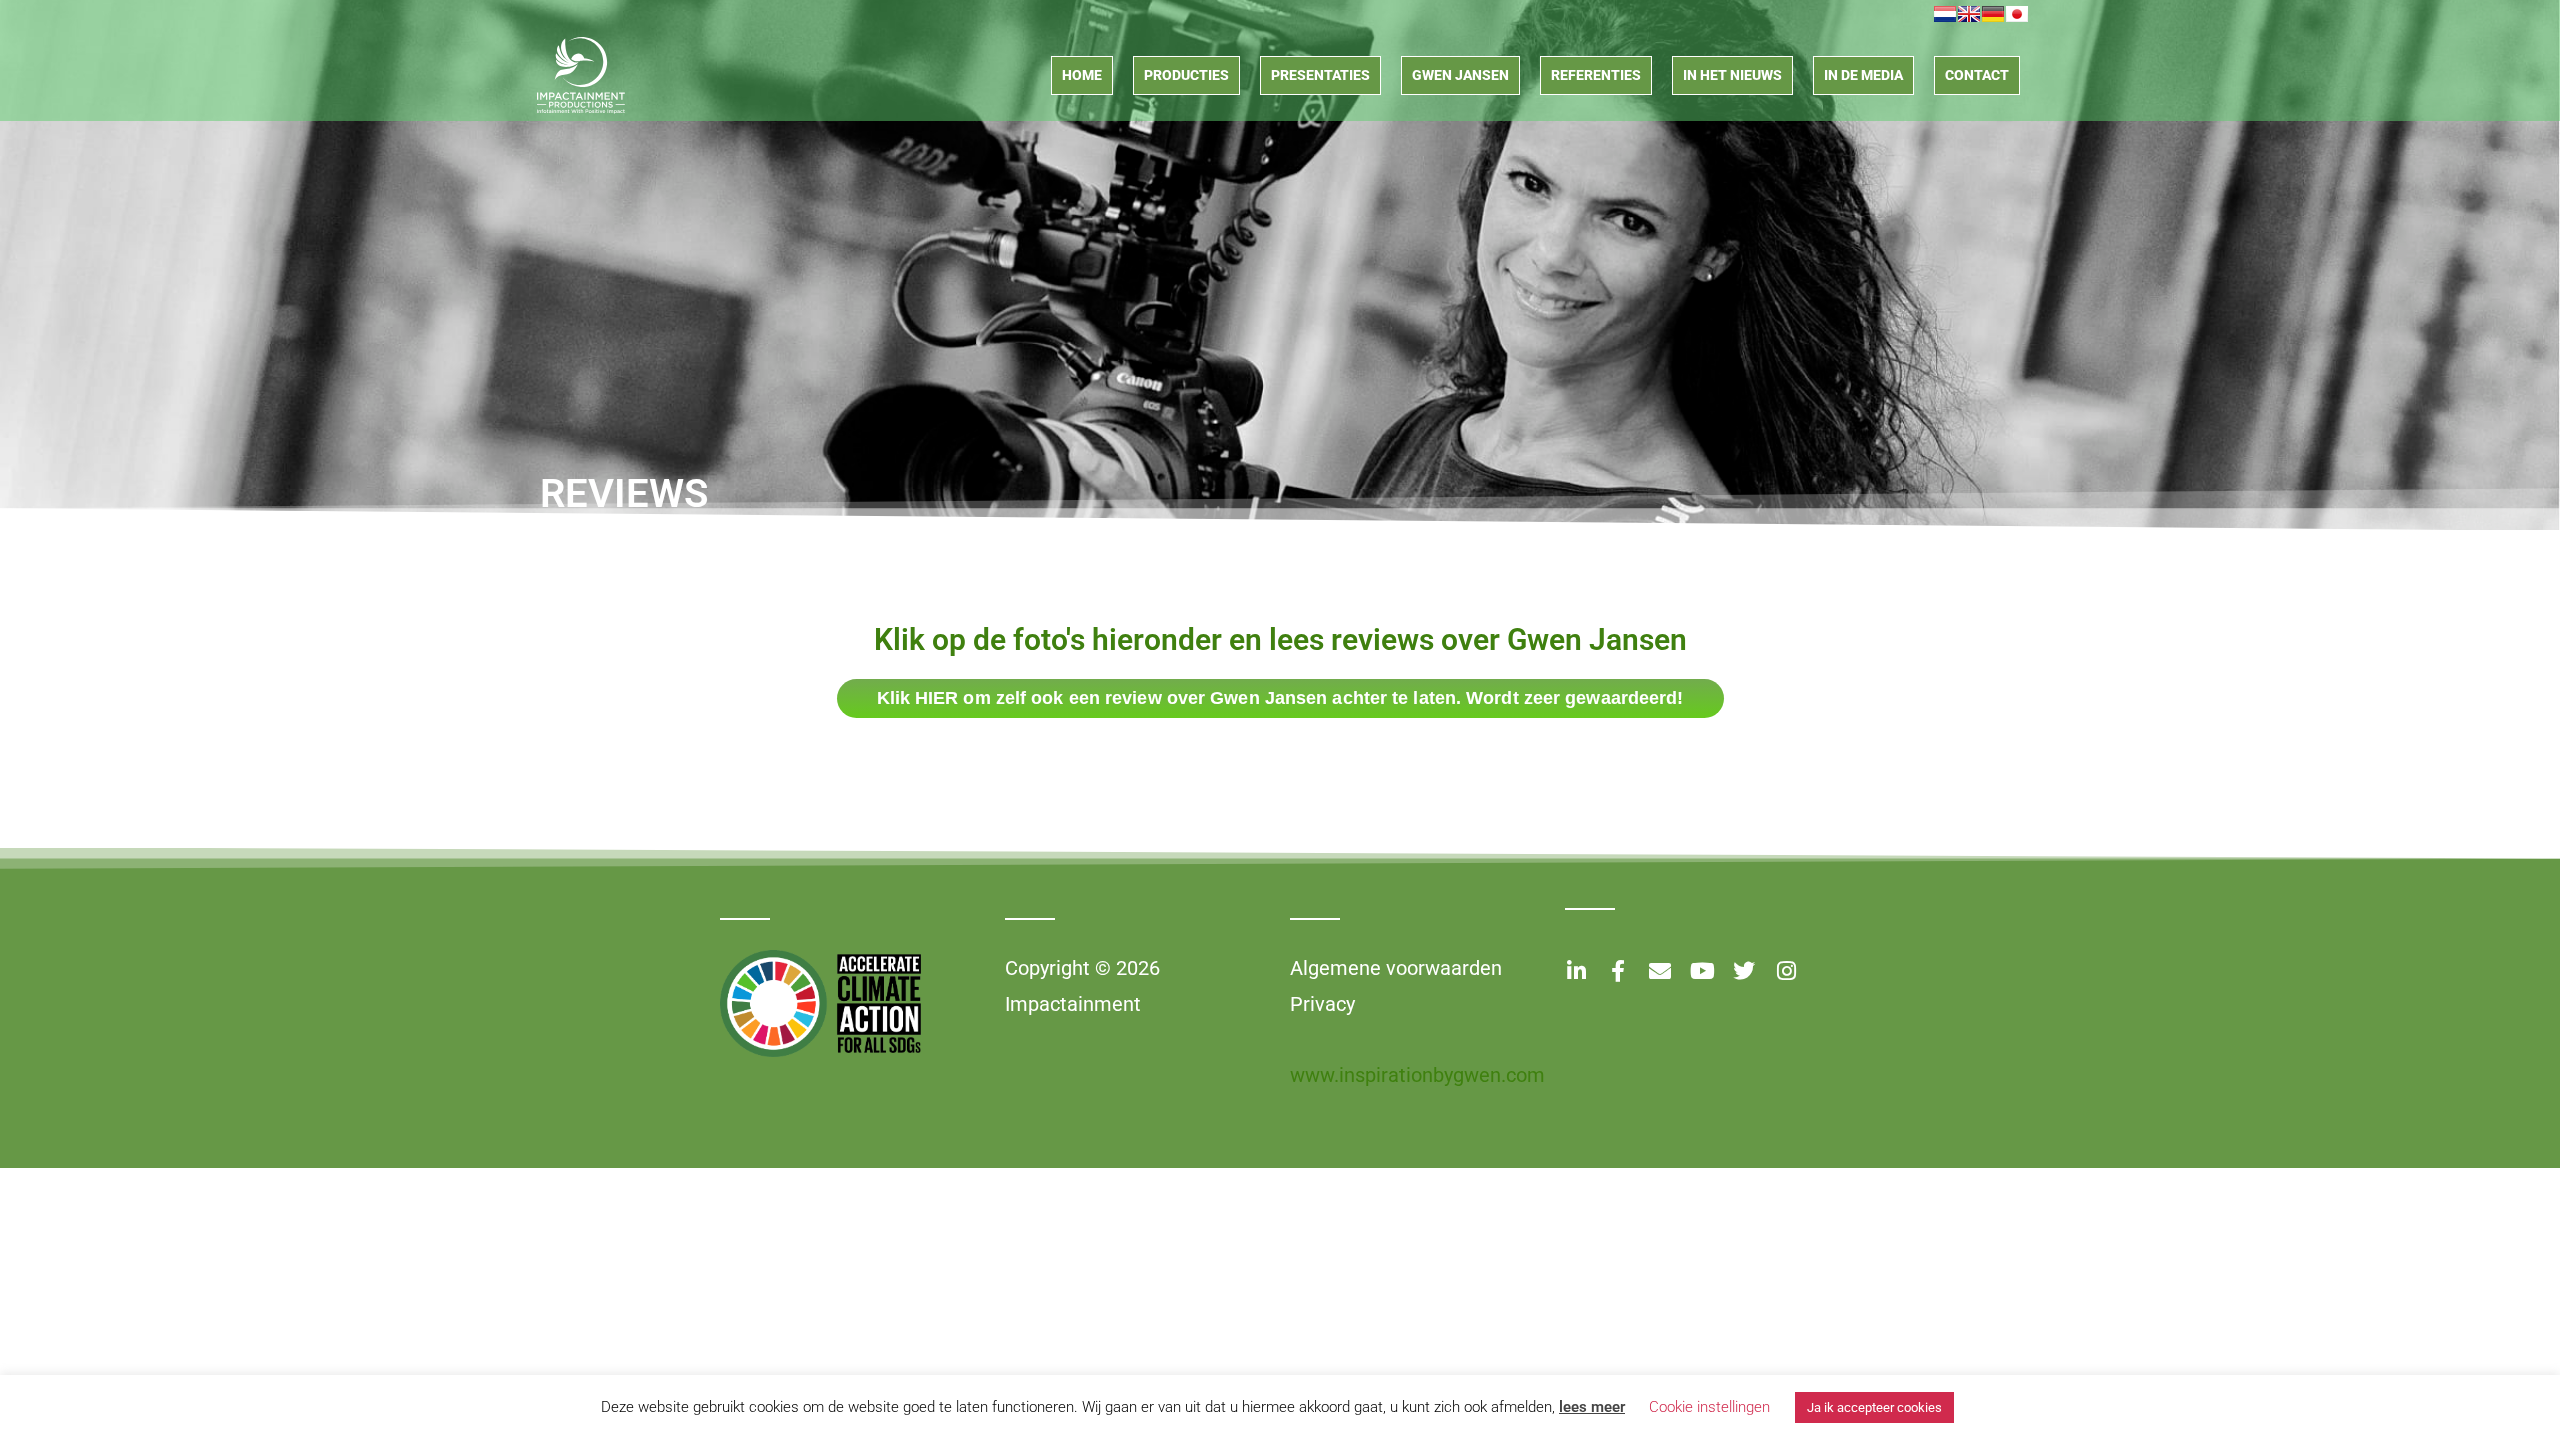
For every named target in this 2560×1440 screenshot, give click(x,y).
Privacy (1322, 1004)
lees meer (1592, 1407)
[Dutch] (1945, 14)
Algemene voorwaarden (1396, 968)
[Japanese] (2017, 14)
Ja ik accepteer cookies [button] (1874, 1407)
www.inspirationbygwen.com (1417, 1075)
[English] (1969, 14)
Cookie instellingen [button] (1709, 1407)
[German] (1993, 14)
